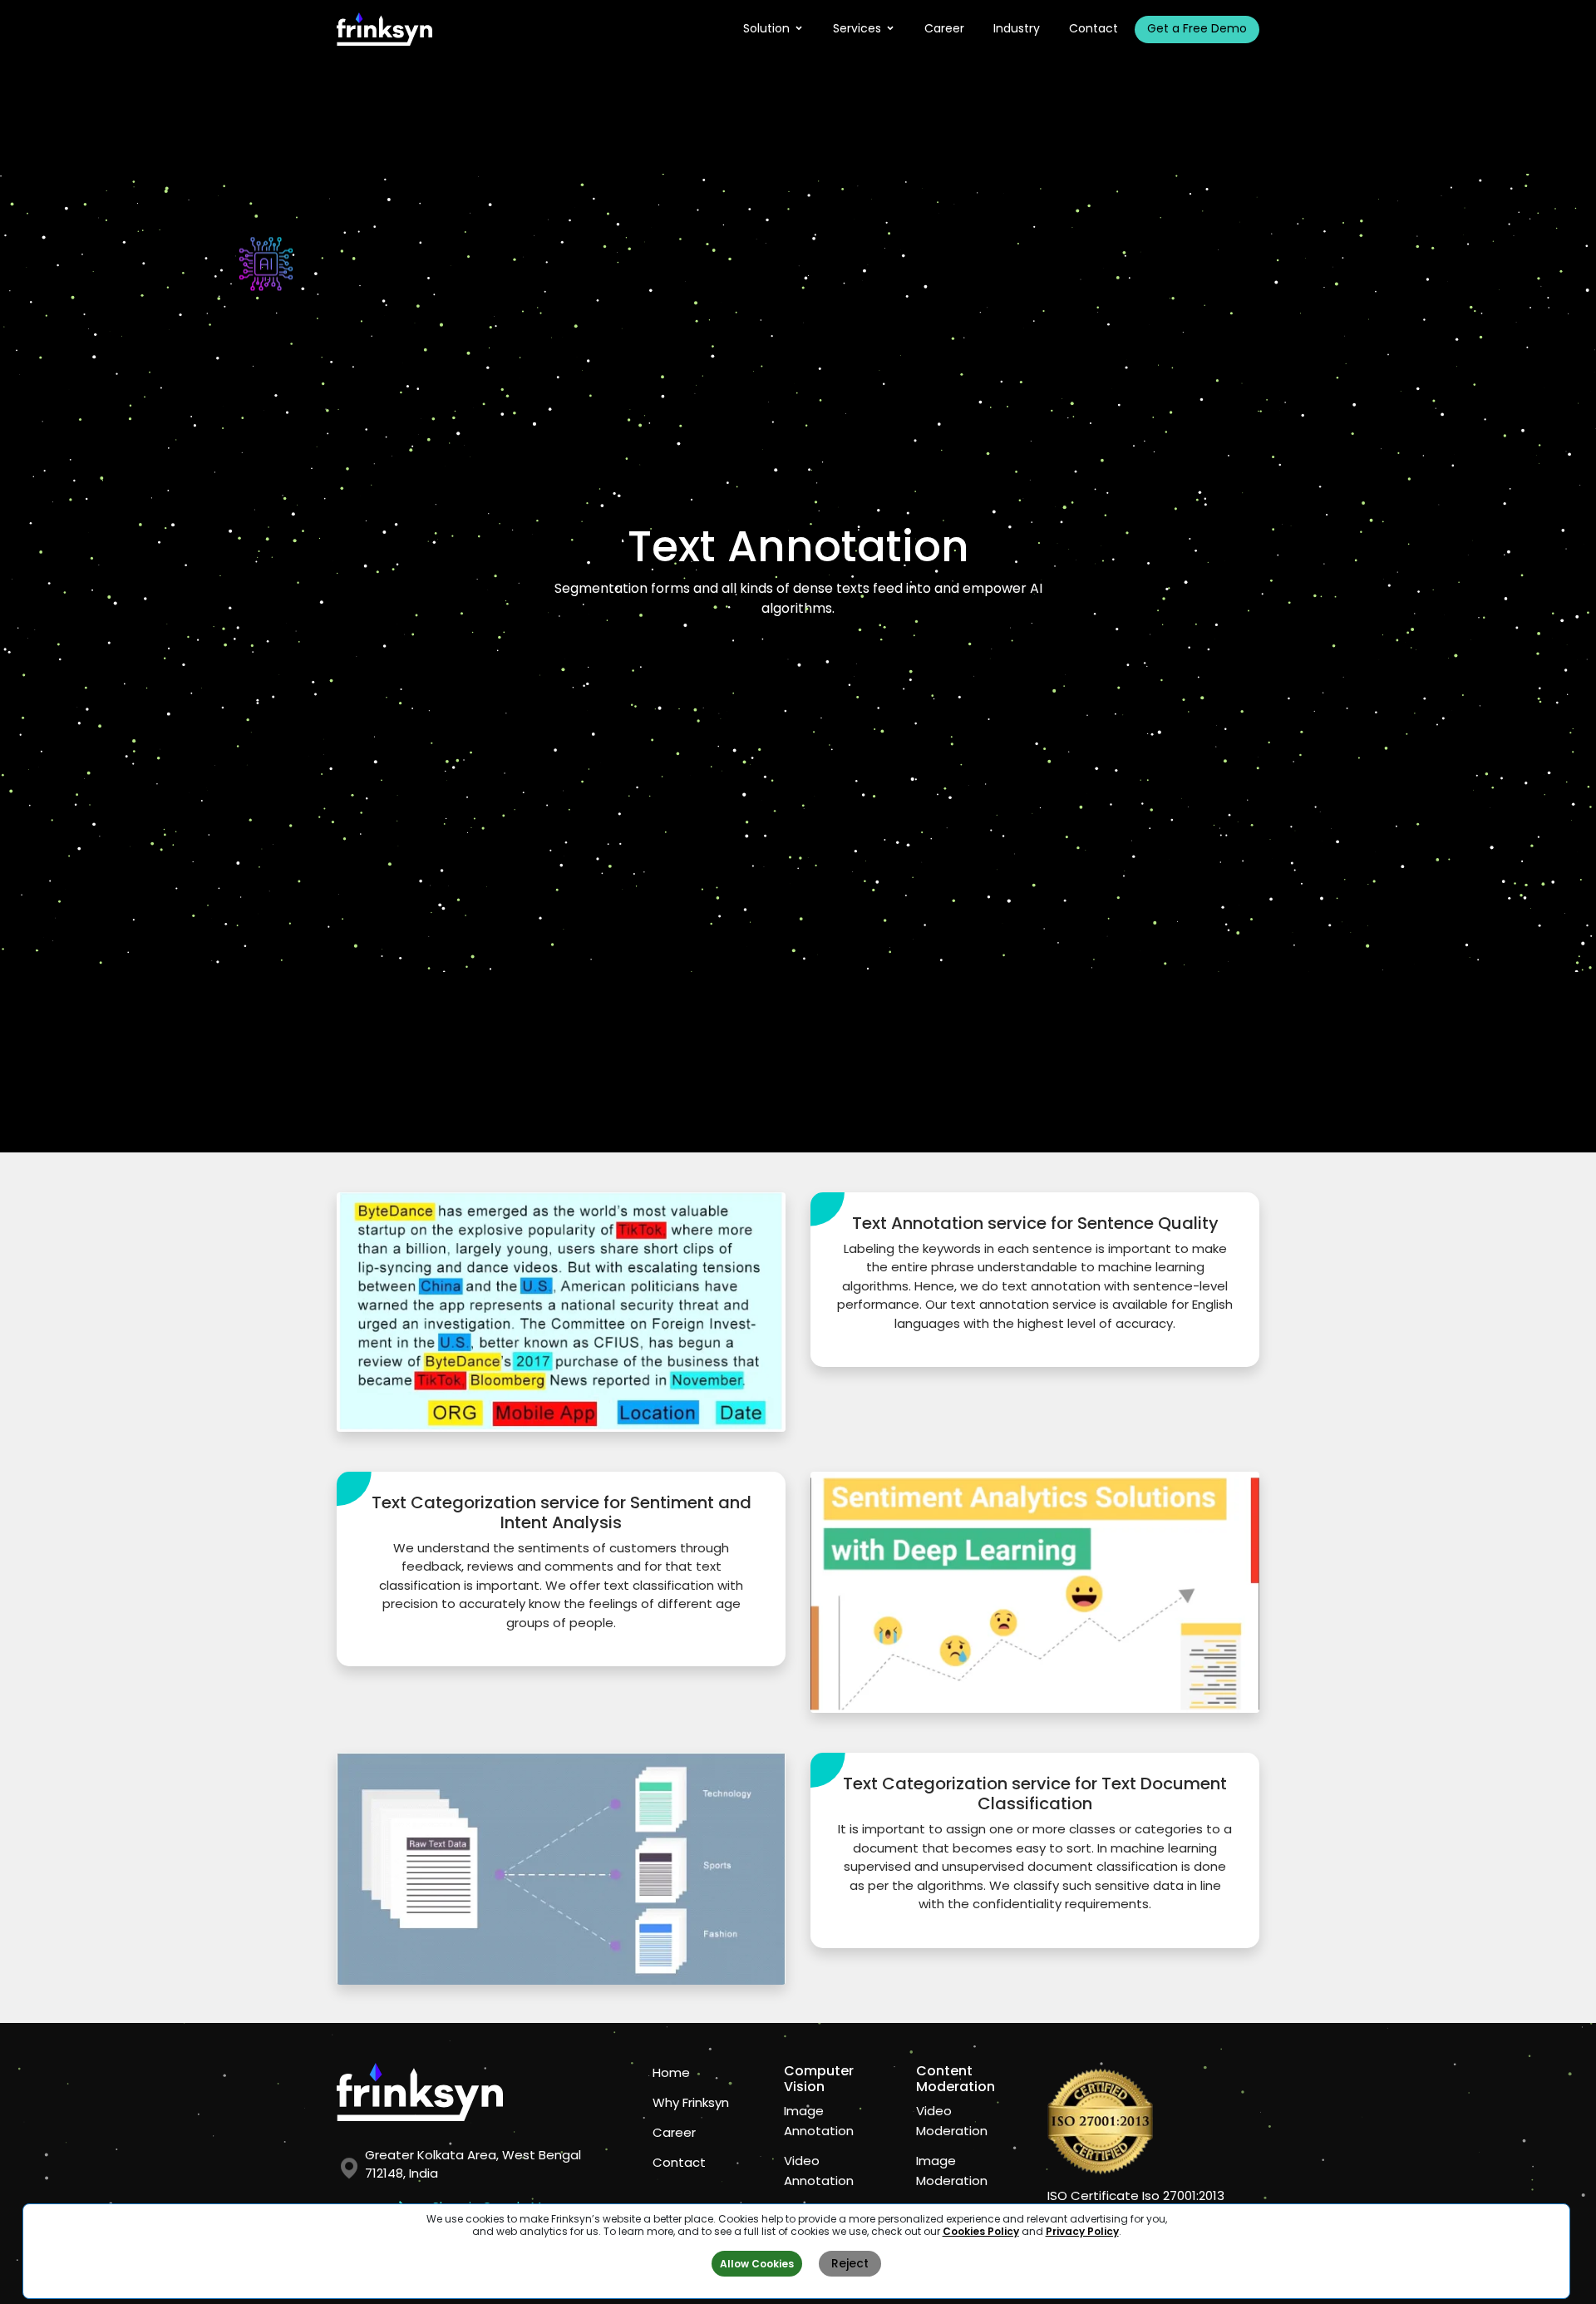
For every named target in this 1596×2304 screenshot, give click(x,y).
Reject (850, 2263)
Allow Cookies (757, 2264)
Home (671, 2072)
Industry (1017, 28)
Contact (1094, 28)
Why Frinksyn (691, 2102)
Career (944, 28)
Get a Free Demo (1197, 28)
